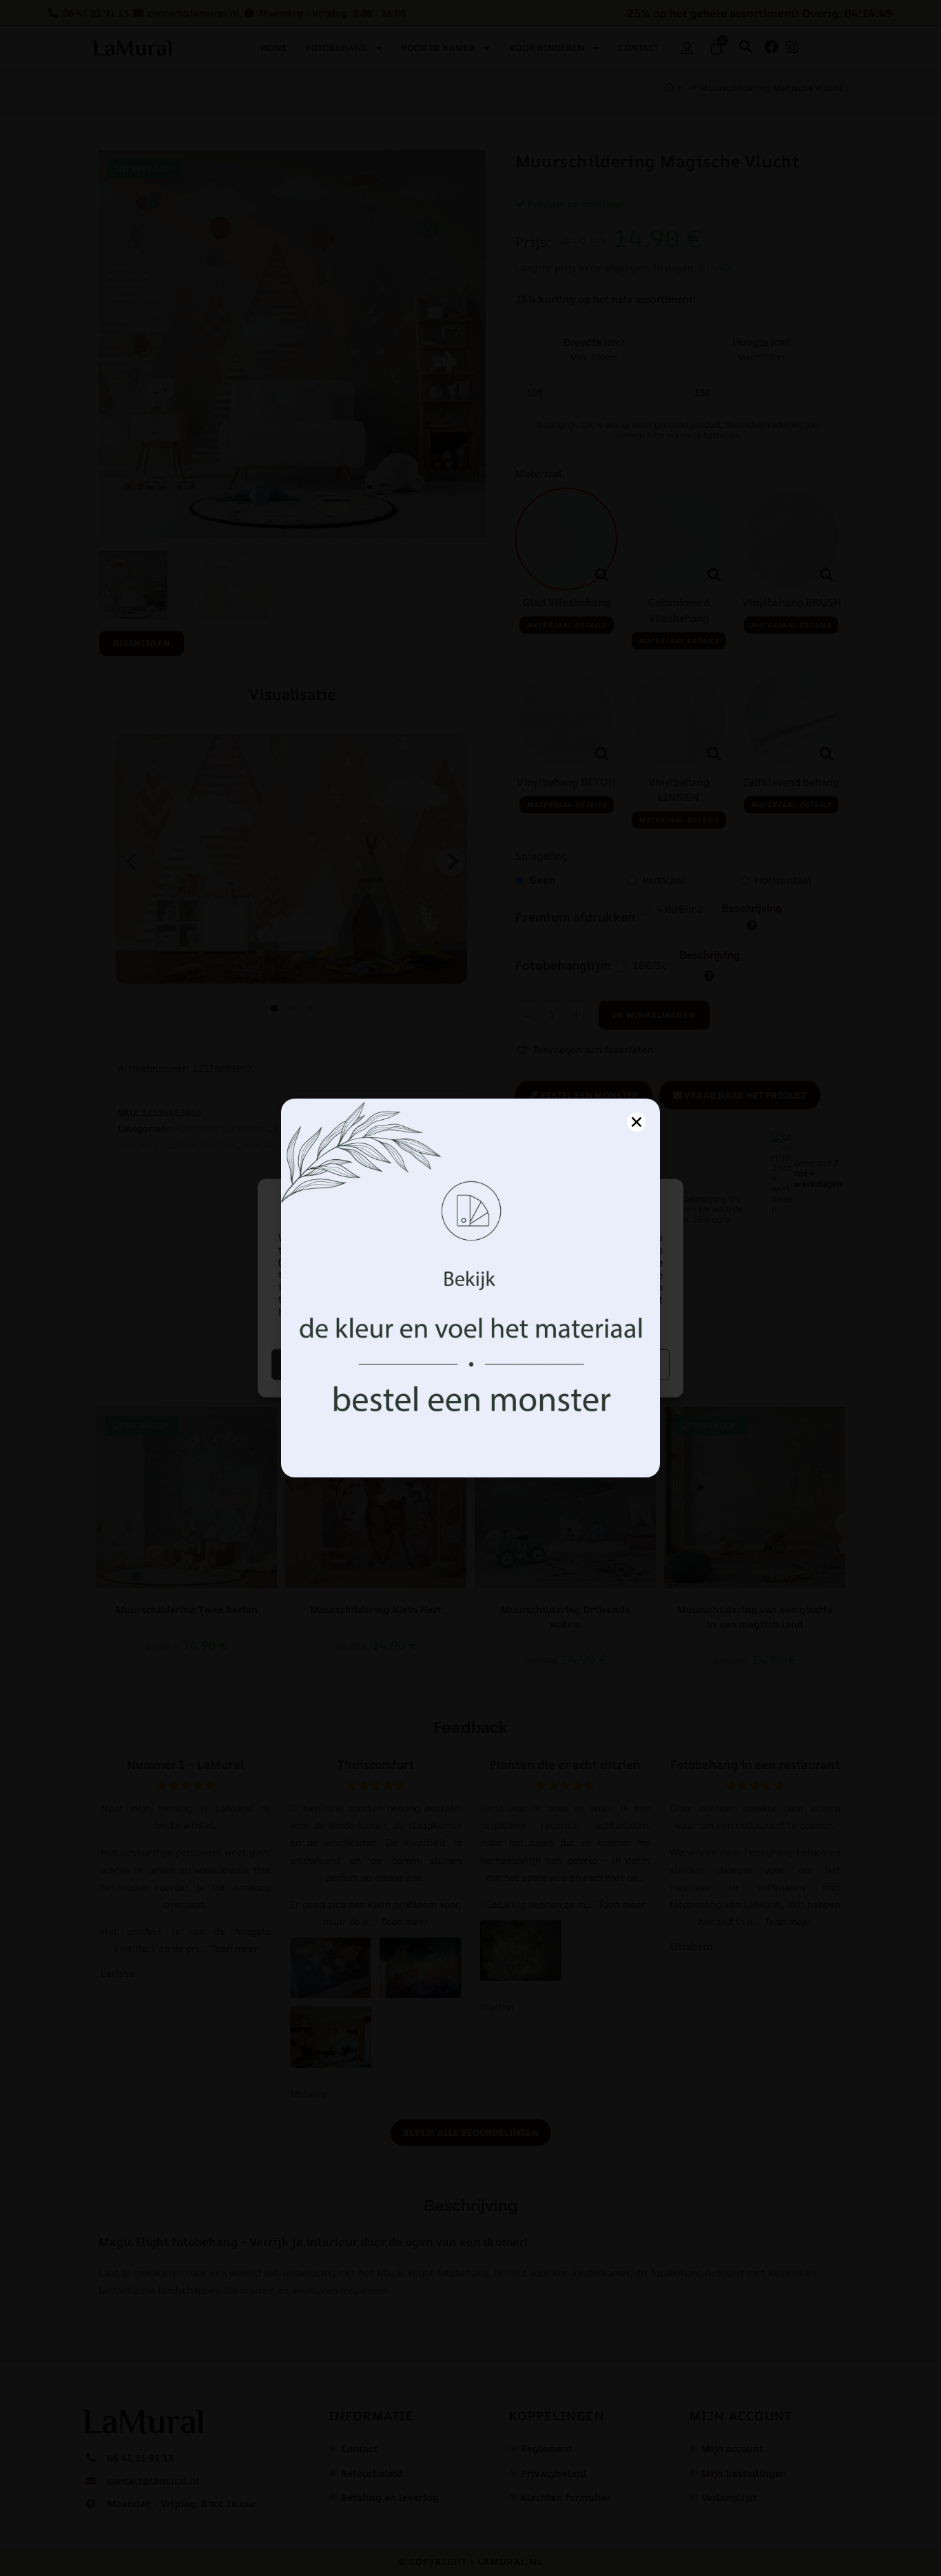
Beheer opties (572, 1364)
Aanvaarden (370, 1364)
